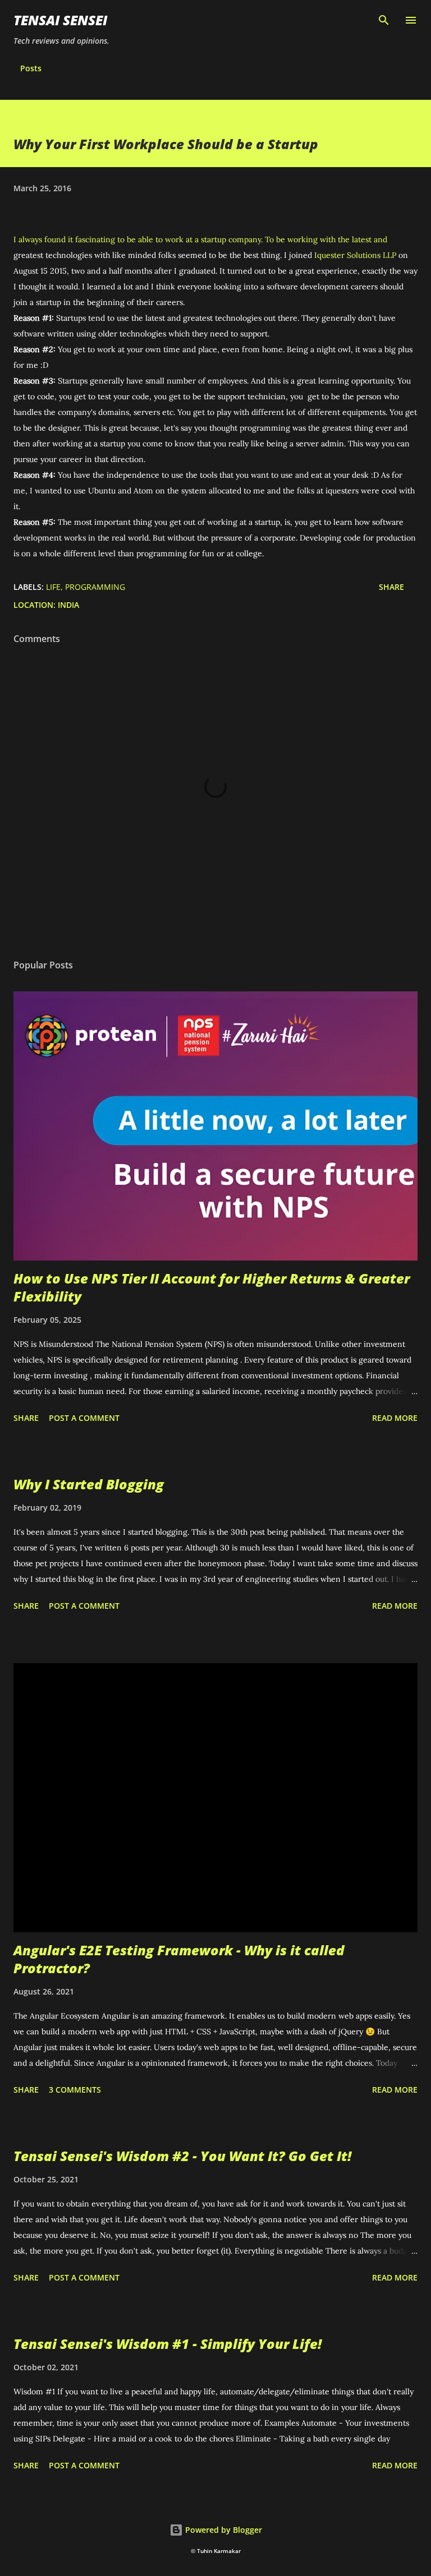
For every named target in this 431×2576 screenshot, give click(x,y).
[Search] (384, 20)
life (53, 587)
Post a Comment (84, 1418)
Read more (395, 1418)
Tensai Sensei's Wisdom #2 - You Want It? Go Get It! (182, 2156)
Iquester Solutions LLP (355, 255)
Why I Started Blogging (89, 1484)
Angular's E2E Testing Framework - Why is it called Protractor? (179, 1959)
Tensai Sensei (60, 20)
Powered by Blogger (223, 2530)
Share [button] (391, 587)
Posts (31, 68)
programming (95, 587)
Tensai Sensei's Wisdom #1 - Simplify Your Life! (168, 2344)
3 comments (75, 2090)
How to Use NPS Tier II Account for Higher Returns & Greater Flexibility (212, 1287)
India (68, 605)
